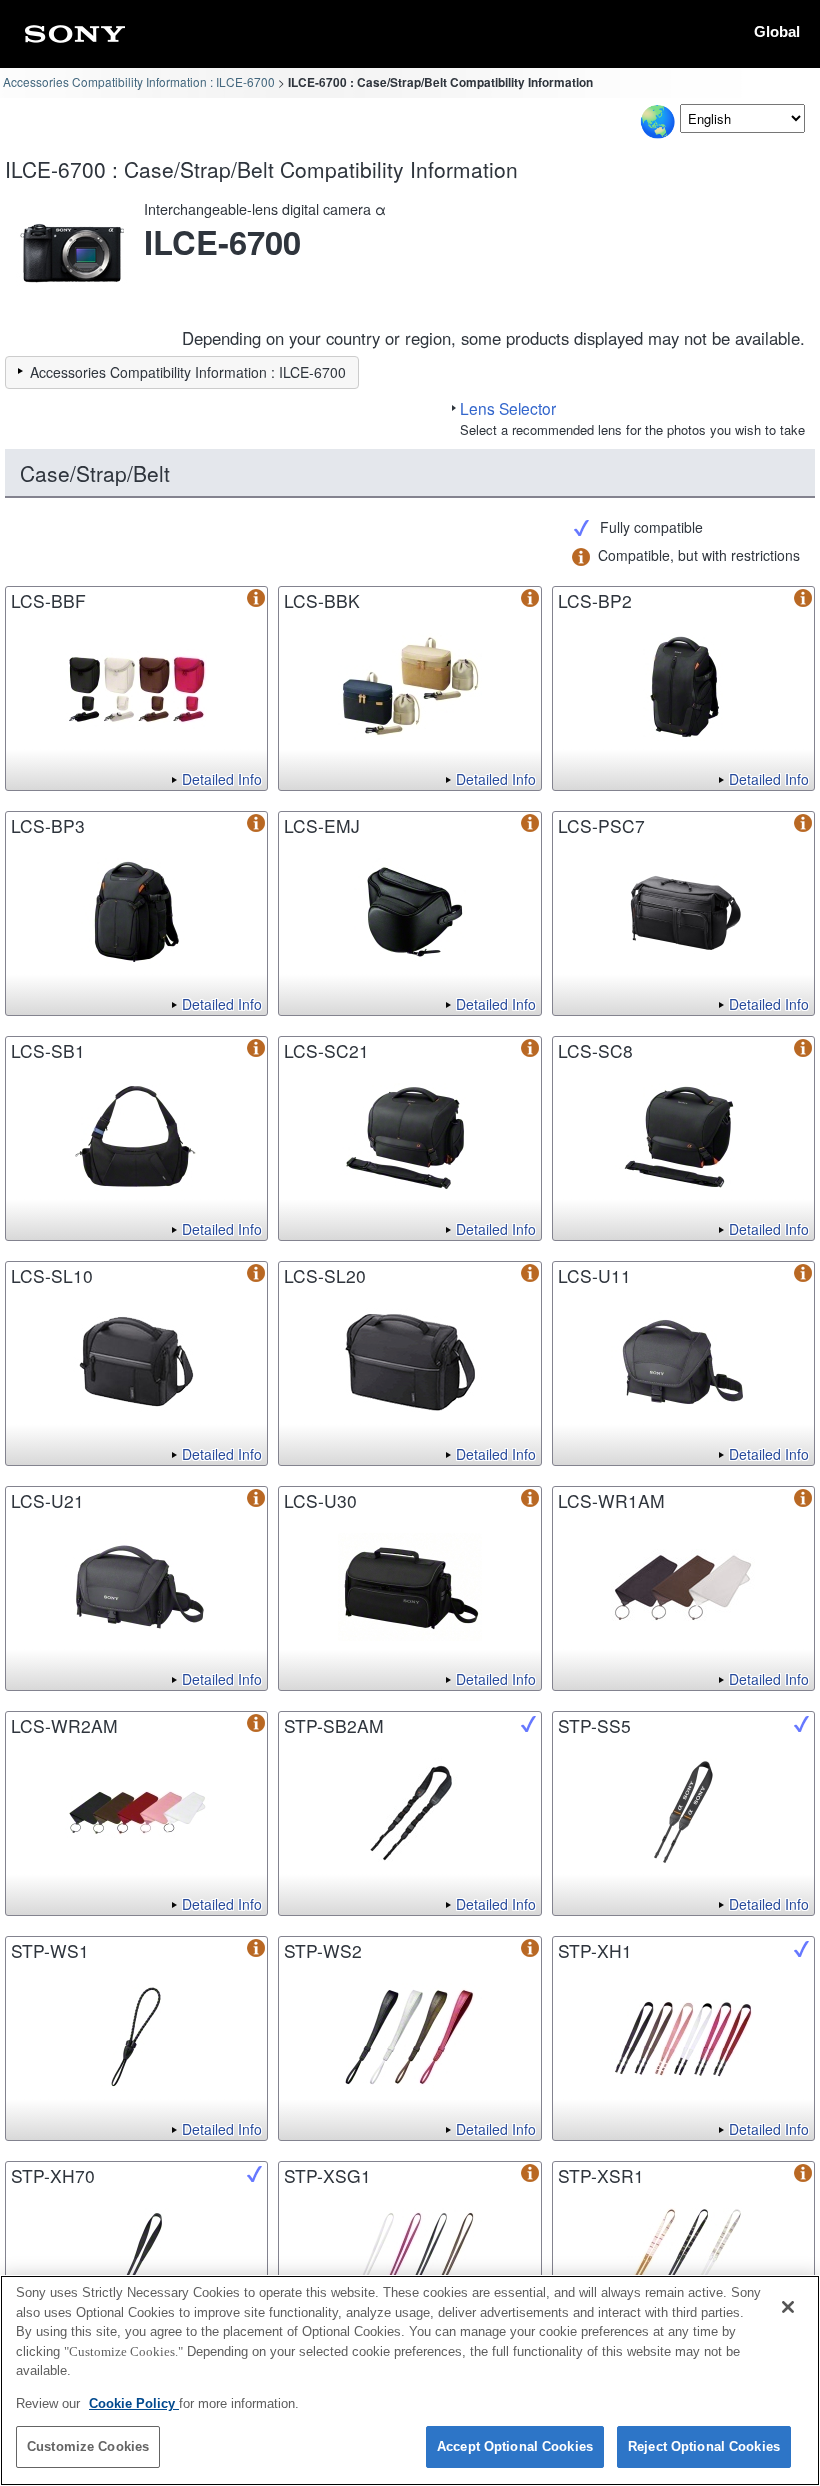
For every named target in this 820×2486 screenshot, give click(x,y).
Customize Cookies (88, 2446)
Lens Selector (508, 408)
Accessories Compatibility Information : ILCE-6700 (139, 81)
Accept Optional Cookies (515, 2446)
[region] (410, 2380)
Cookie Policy (134, 2403)
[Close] (788, 2307)
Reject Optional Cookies (704, 2446)
